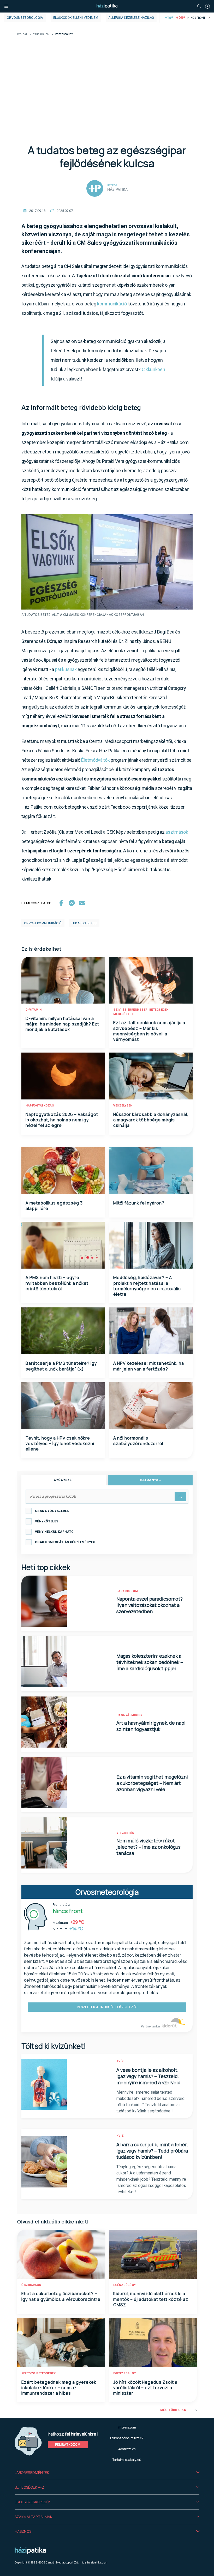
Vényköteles (47, 1521)
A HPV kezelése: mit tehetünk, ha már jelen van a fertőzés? (149, 1366)
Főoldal (22, 35)
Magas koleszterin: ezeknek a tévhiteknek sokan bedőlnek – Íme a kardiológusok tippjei (150, 1662)
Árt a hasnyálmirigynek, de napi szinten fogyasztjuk (151, 1726)
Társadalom (41, 35)
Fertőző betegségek (38, 2373)
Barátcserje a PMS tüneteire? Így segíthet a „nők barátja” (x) (61, 1366)
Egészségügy (125, 2285)
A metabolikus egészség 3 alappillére (54, 1206)
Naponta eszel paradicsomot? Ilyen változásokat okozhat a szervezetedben (150, 1605)
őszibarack (31, 2285)
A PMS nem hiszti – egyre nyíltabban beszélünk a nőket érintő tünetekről (57, 1283)
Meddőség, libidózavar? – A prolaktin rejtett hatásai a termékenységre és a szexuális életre (147, 1286)
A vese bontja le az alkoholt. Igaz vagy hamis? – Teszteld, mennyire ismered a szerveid (148, 2076)
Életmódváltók (95, 760)
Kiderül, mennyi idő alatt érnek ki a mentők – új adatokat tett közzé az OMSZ (151, 2299)
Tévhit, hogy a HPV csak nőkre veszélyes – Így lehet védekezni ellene (60, 1444)
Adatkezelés (127, 2449)
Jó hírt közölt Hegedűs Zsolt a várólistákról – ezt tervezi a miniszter (145, 2388)
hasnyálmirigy (130, 1715)
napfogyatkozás (40, 1106)
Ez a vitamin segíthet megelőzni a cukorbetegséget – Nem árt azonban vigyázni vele (152, 1783)
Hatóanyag (150, 1480)
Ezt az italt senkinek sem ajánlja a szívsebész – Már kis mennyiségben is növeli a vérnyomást (149, 1031)
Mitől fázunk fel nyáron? (139, 1203)
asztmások (177, 832)
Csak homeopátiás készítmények (65, 1542)
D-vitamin (34, 1010)
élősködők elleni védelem (76, 18)
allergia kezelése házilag (131, 18)
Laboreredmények (32, 2472)
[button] (107, 2473)
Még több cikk (173, 2410)
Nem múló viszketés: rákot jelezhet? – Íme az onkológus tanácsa (148, 1847)
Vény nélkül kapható (54, 1532)
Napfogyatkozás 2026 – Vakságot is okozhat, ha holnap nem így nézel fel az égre (62, 1120)
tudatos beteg (84, 923)
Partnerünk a (151, 2026)
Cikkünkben (153, 369)
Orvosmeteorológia (25, 18)
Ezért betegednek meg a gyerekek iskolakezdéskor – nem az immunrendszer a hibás (59, 2388)
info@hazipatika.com (93, 2562)
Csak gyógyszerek (52, 1511)
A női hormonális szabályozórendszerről (138, 1441)
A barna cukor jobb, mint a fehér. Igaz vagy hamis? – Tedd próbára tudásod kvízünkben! (152, 2151)
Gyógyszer (64, 1480)
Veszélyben (123, 1106)
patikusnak (66, 669)
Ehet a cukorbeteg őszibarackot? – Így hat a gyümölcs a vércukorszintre (61, 2296)
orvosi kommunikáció (43, 923)
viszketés (125, 1833)
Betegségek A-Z (29, 2487)
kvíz (120, 2061)
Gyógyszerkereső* (32, 2502)
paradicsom (127, 1591)
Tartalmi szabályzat (127, 2460)
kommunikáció (112, 304)
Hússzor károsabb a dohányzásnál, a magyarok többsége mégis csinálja (151, 1120)
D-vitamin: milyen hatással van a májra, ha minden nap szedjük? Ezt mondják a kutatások (62, 1024)
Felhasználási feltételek (127, 2438)
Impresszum (127, 2427)
